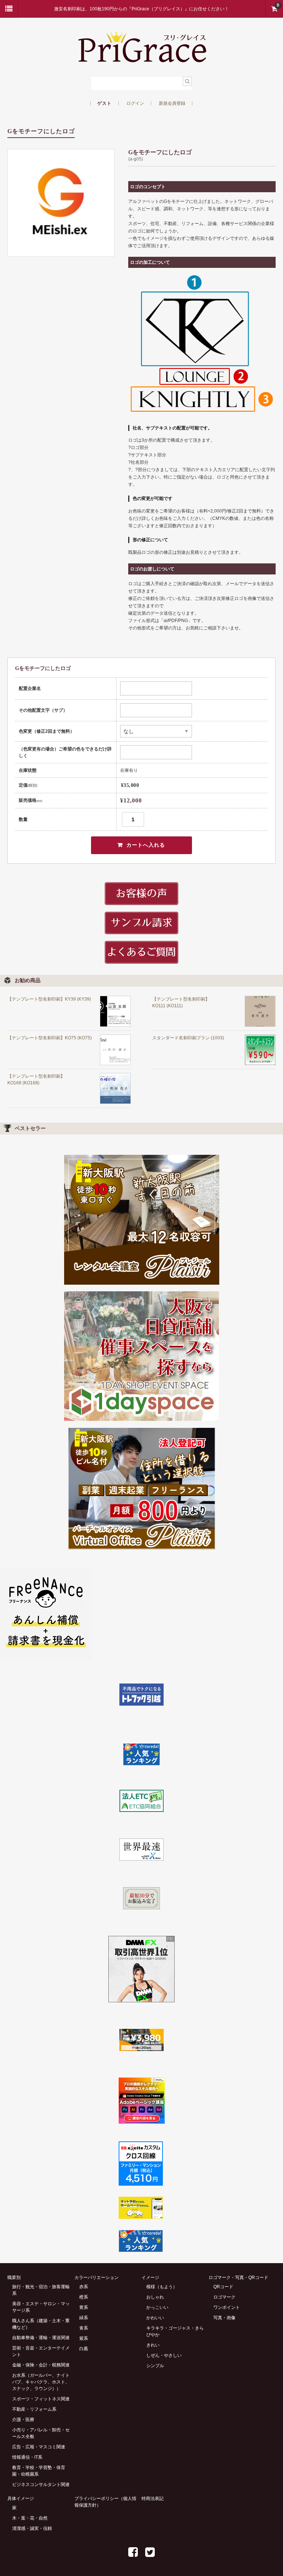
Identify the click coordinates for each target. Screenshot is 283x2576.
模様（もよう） (162, 2287)
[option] (61, 203)
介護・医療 (23, 2420)
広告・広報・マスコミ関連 (39, 2447)
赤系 (84, 2287)
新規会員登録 (172, 103)
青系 (84, 2328)
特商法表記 (153, 2499)
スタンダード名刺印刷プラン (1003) (188, 1038)
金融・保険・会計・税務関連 (41, 2365)
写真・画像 (224, 2318)
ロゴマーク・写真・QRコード (238, 2278)
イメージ (150, 2278)
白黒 (84, 2349)
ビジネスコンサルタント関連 (41, 2485)
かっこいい (157, 2307)
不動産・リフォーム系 (34, 2409)
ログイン (135, 103)
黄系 (84, 2307)
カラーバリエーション (97, 2278)
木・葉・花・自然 (30, 2518)
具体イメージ (21, 2499)
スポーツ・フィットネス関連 (41, 2399)
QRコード (223, 2287)
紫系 (84, 2338)
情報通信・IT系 (27, 2457)
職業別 (14, 2278)
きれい (153, 2345)
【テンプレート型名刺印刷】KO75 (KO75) (50, 1038)
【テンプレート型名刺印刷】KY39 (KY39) (49, 999)
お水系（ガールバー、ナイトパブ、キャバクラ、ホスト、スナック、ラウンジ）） (41, 2382)
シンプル (155, 2366)
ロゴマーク (224, 2297)
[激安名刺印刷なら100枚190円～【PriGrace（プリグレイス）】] (142, 60)
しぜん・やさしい (164, 2355)
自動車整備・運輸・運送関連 (41, 2338)
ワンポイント (227, 2307)
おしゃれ (155, 2297)
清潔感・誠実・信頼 (32, 2528)
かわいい (155, 2318)
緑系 (84, 2318)
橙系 (84, 2297)
